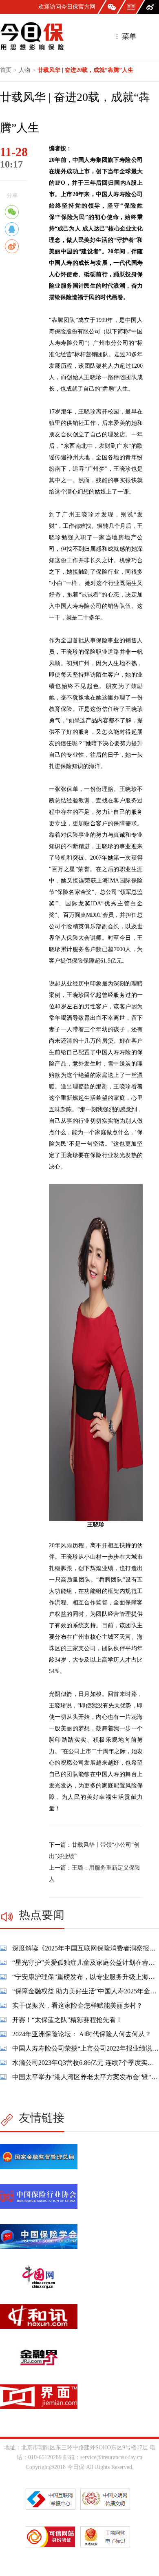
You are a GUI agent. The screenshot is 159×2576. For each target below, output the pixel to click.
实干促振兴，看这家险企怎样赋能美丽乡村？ (77, 2005)
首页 (6, 70)
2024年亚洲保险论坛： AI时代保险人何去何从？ (82, 2034)
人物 (24, 70)
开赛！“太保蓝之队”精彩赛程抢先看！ (67, 2020)
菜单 (128, 36)
